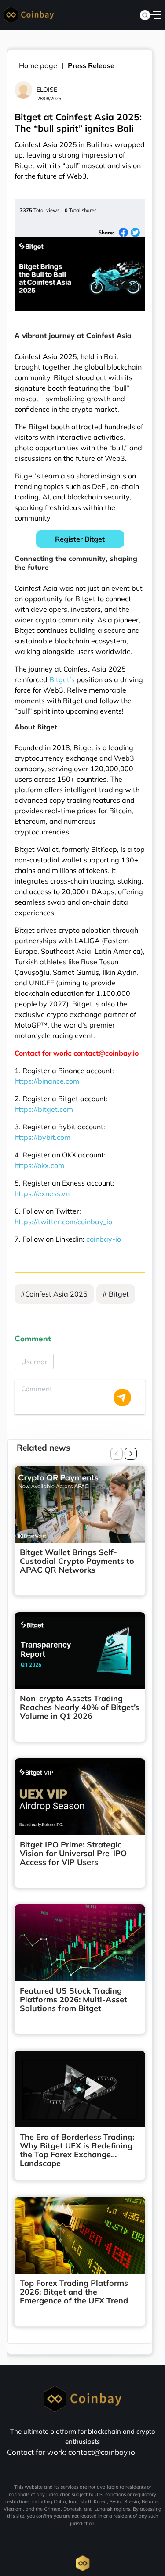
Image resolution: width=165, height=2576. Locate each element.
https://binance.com (47, 1081)
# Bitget (116, 1294)
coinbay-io (104, 1239)
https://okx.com (39, 1165)
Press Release (91, 65)
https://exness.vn (42, 1193)
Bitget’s (62, 679)
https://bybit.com (42, 1137)
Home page (38, 65)
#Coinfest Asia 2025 (54, 1294)
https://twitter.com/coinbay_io (63, 1222)
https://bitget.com (44, 1109)
